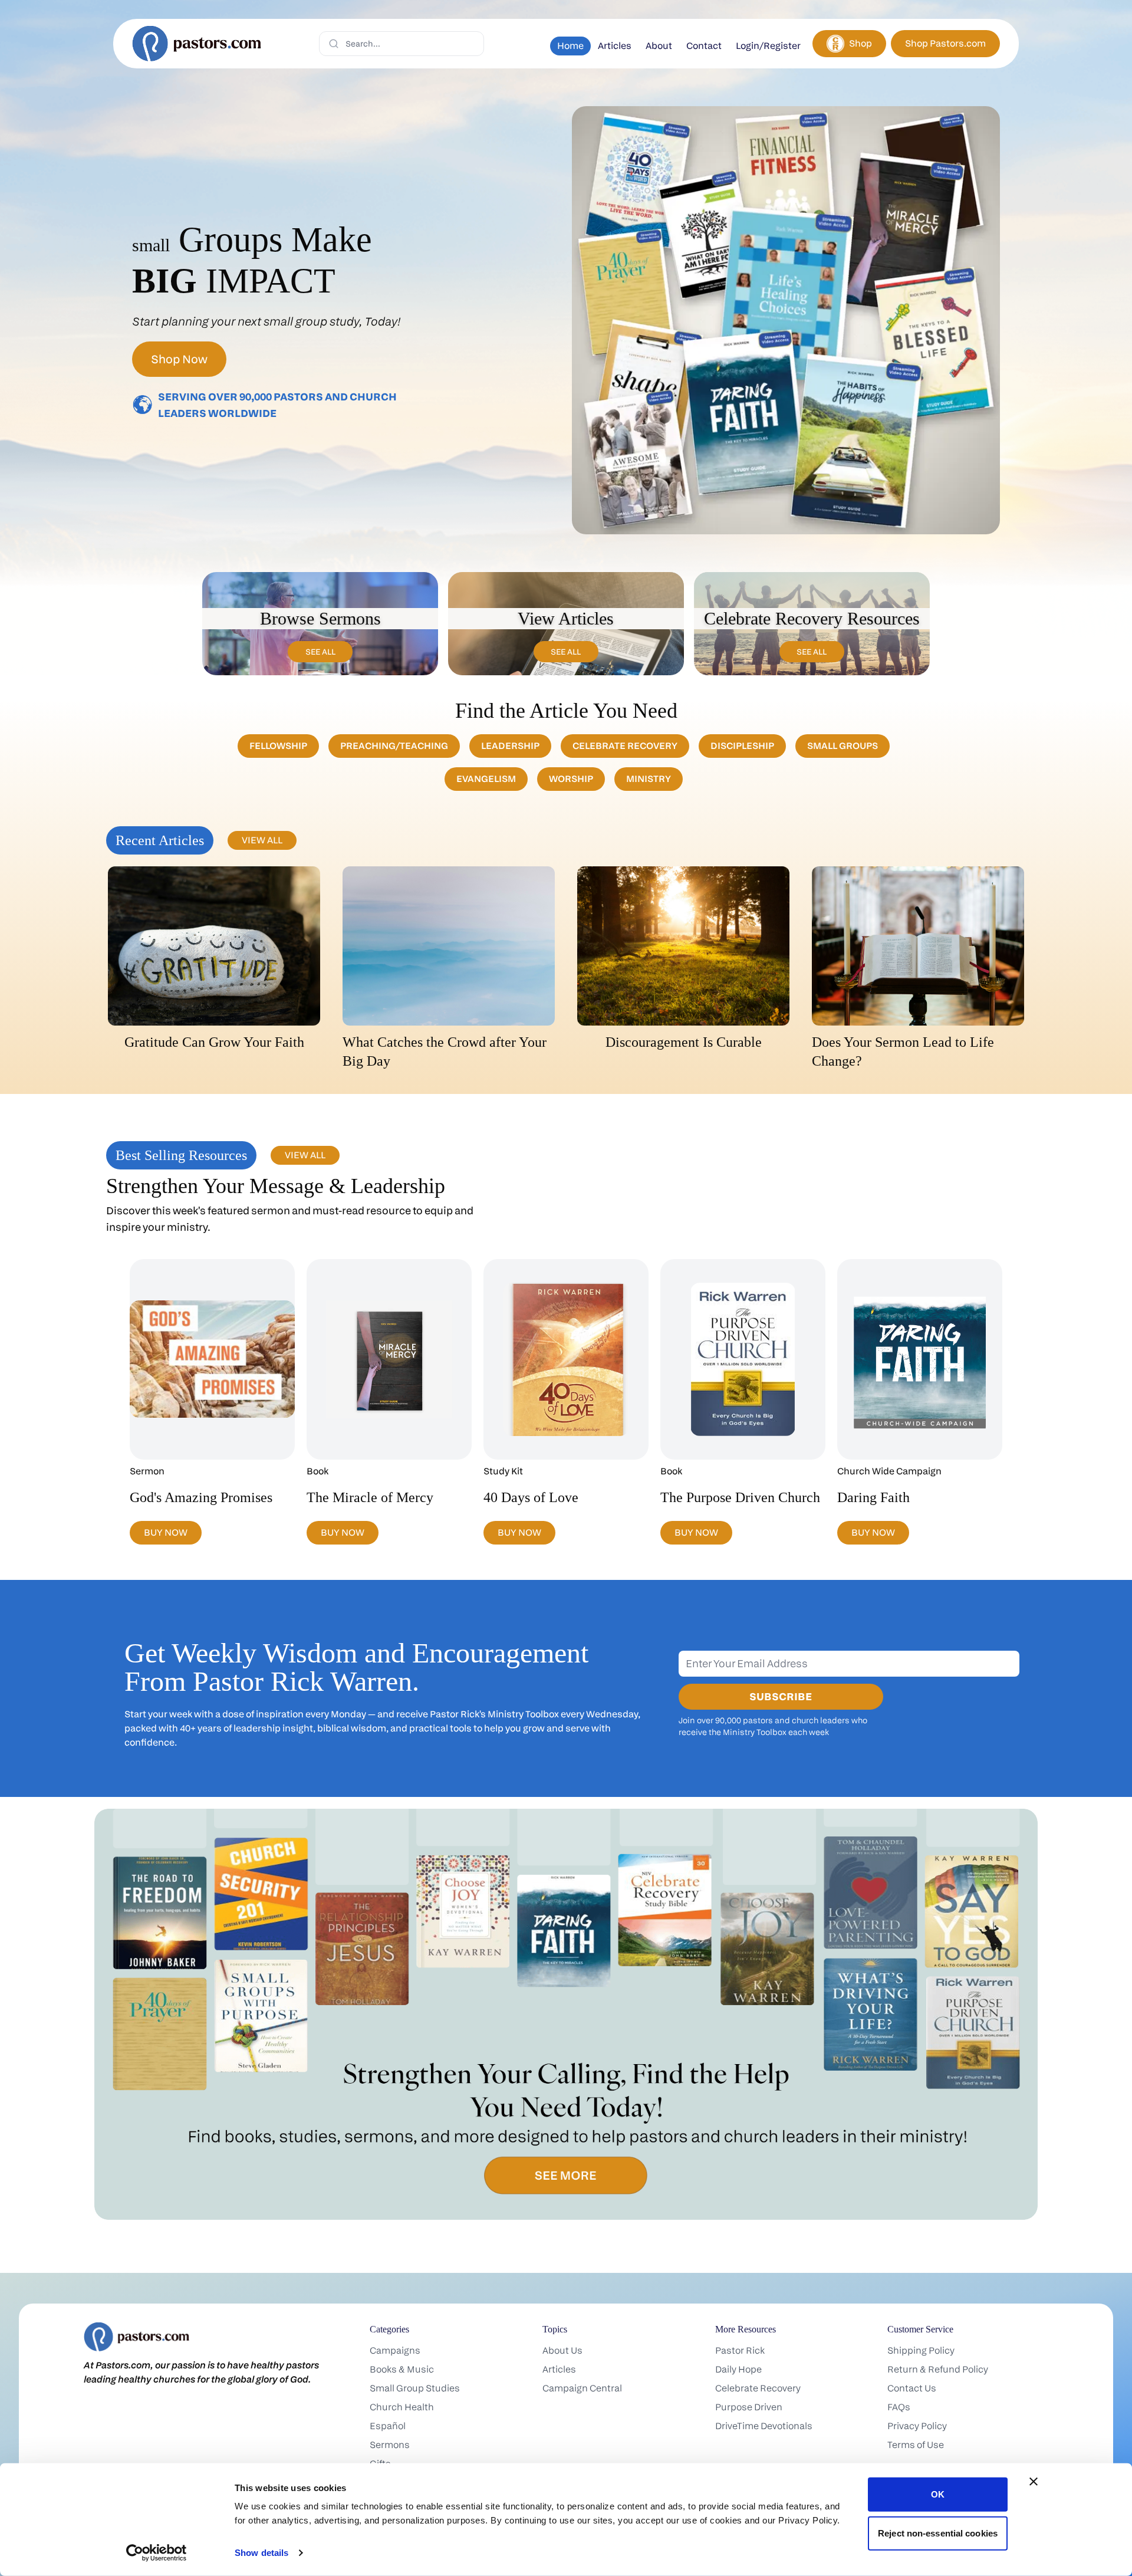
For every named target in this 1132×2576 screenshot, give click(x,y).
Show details (261, 2553)
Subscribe (781, 1696)
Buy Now (166, 1532)
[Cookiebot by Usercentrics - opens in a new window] (157, 2553)
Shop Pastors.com (945, 43)
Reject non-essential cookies (938, 2533)
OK (938, 2494)
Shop (860, 43)
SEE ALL (320, 651)
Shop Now (179, 359)
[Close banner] (1034, 2482)
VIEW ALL (262, 840)
